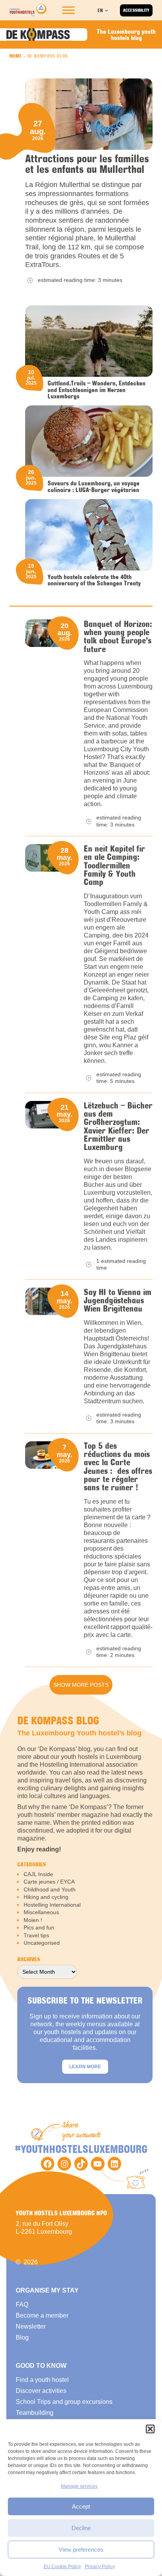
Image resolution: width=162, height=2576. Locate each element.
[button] (150, 2429)
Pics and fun (39, 1927)
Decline (81, 2528)
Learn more (85, 2067)
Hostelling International (52, 1905)
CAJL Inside (38, 1874)
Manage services (79, 2486)
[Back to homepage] (28, 10)
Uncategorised (42, 1943)
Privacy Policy (100, 2567)
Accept (81, 2506)
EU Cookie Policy (62, 2567)
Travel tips (36, 1935)
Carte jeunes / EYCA (49, 1882)
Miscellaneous (41, 1912)
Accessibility (136, 10)
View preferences (81, 2550)
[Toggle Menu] (68, 10)
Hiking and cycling (46, 1897)
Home (16, 56)
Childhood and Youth (50, 1889)
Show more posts (81, 1685)
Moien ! (33, 1920)
